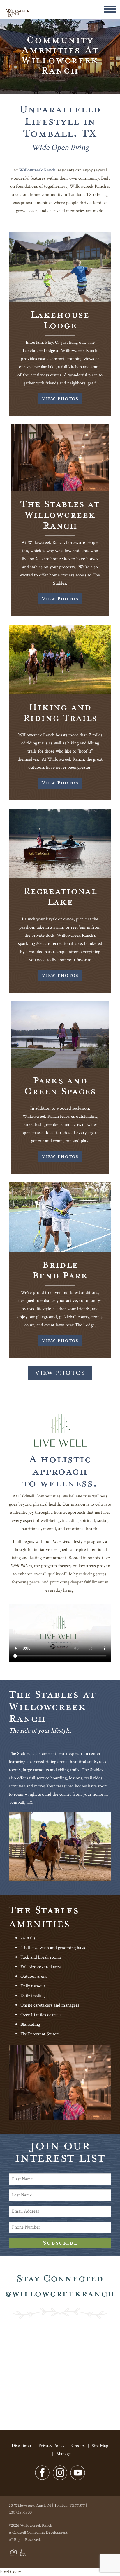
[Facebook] (42, 2479)
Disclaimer (22, 2446)
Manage (63, 2454)
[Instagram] (60, 2479)
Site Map (100, 2446)
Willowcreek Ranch (37, 170)
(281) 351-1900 (20, 2512)
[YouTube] (78, 2479)
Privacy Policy (51, 2446)
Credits (78, 2446)
